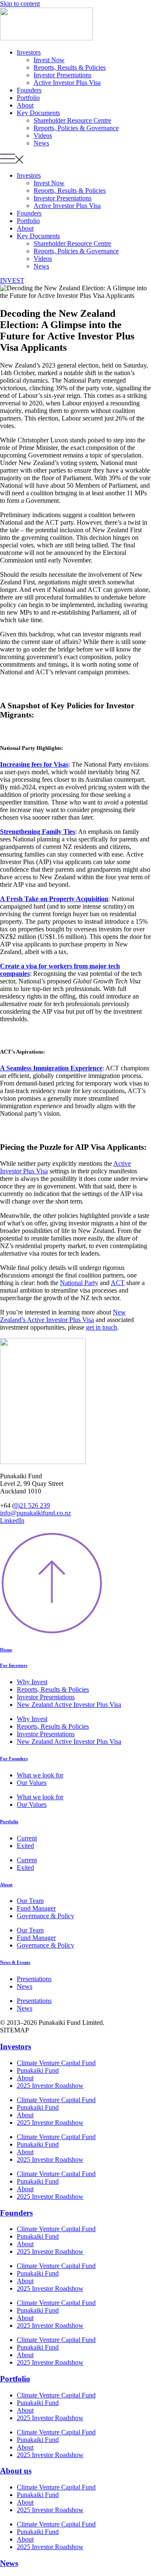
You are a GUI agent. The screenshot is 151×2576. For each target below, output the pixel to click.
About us (16, 2471)
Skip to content (20, 4)
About (25, 105)
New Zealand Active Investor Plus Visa (69, 1705)
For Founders (14, 1759)
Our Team (30, 1901)
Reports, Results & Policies (70, 67)
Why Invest (32, 1682)
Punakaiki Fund (38, 2070)
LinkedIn (12, 1521)
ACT (118, 1283)
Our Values (32, 1783)
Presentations (34, 1979)
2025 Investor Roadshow (50, 2086)
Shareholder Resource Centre (72, 120)
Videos (43, 135)
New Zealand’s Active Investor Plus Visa (63, 1316)
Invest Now (49, 60)
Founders (29, 90)
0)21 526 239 (32, 1505)
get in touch (102, 1327)
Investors (29, 52)
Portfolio (28, 98)
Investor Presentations (62, 75)
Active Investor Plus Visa (67, 83)
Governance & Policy (46, 1916)
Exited (25, 1846)
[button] (75, 159)
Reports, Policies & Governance (76, 128)
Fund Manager (36, 1908)
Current (27, 1838)
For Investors (14, 1665)
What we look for (40, 1775)
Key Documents (38, 113)
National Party (79, 1283)
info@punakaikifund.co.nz (35, 1513)
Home (6, 1650)
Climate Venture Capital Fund (56, 2063)
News (41, 143)
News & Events (15, 1962)
